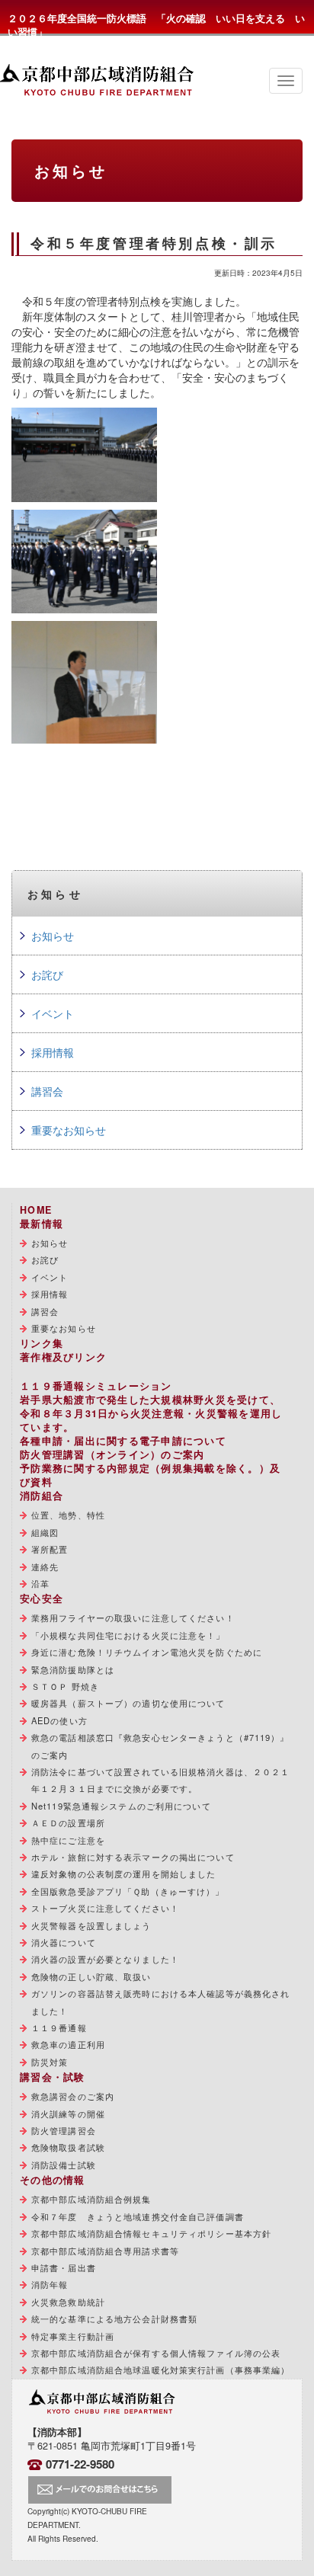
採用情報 (53, 1052)
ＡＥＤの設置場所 (68, 1822)
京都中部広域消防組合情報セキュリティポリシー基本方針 (151, 2233)
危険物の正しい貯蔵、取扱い (91, 1976)
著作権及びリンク (63, 1357)
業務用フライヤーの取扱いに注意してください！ (133, 1618)
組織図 (45, 1532)
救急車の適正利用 (68, 2044)
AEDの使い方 (59, 1720)
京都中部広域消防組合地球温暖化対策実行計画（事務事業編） (160, 2370)
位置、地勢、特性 (68, 1515)
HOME (36, 1210)
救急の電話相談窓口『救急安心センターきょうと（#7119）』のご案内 (160, 1746)
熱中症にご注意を (68, 1840)
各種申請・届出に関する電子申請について (123, 1441)
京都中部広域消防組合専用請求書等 (105, 2251)
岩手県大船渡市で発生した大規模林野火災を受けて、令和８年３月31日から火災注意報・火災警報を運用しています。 (151, 1413)
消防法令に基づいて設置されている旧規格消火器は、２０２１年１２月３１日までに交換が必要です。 (160, 1780)
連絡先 (45, 1566)
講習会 (47, 1091)
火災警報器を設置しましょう (91, 1925)
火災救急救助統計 (68, 2302)
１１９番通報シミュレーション (96, 1386)
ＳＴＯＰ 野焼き (65, 1686)
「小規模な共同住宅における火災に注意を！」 (128, 1635)
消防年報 (50, 2284)
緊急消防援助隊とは (73, 1669)
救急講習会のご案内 (73, 2096)
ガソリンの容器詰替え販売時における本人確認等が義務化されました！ (160, 2002)
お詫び (47, 974)
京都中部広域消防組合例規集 (91, 2199)
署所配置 (50, 1549)
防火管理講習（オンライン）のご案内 (112, 1454)
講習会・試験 (53, 2077)
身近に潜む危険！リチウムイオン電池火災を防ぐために (147, 1652)
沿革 (40, 1583)
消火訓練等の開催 (68, 2114)
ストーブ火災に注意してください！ (105, 1908)
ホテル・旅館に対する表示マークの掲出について (133, 1857)
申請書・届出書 (64, 2267)
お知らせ (53, 936)
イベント (53, 1013)
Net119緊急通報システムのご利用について (121, 1806)
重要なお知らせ (69, 1130)
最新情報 (42, 1224)
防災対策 (50, 2062)
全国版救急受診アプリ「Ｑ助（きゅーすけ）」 (128, 1891)
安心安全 (42, 1598)
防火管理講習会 (64, 2130)
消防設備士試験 (64, 2165)
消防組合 (42, 1496)
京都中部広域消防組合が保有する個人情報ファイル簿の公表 (156, 2353)
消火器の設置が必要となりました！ (105, 1959)
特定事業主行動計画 (73, 2336)
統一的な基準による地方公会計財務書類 (114, 2318)
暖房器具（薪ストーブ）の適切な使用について (128, 1703)
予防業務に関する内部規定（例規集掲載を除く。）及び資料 (150, 1475)
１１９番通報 (59, 2027)
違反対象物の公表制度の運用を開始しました (123, 1874)
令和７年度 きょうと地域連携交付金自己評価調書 (138, 2216)
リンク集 (42, 1343)
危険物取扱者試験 (68, 2147)
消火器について (64, 1942)
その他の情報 (53, 2180)
